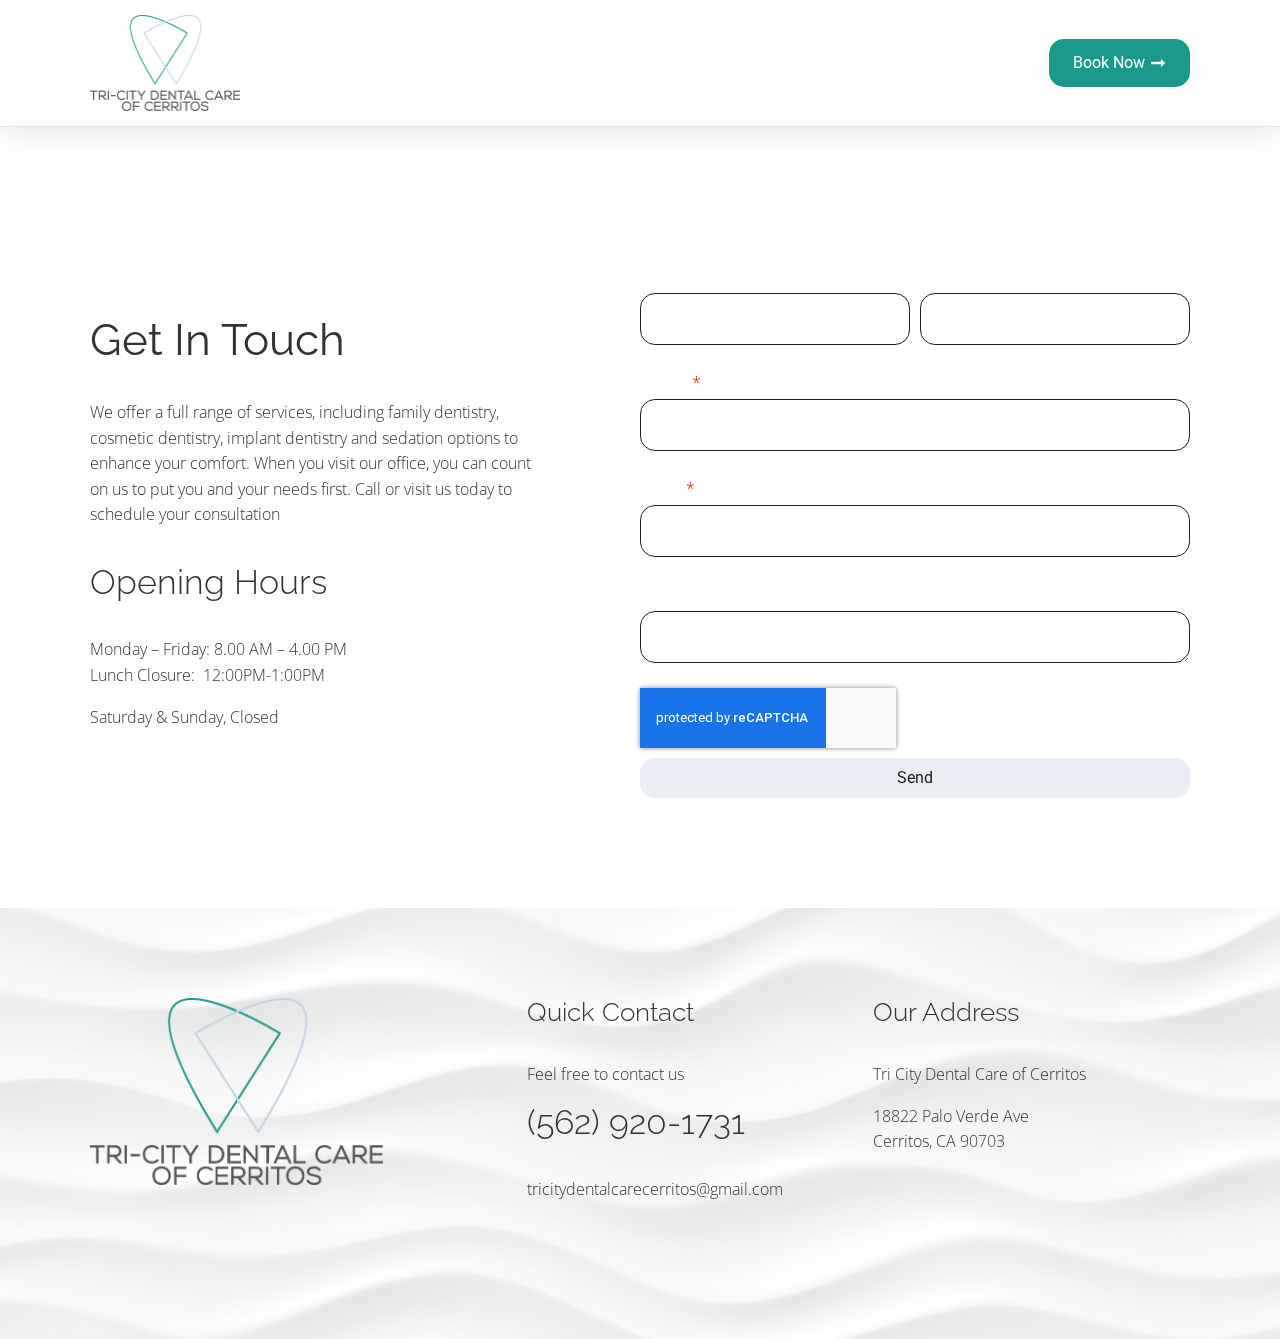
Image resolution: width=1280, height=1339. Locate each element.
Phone (664, 382)
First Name (678, 276)
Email (661, 488)
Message (671, 594)
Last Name (957, 276)
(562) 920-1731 (636, 1122)
